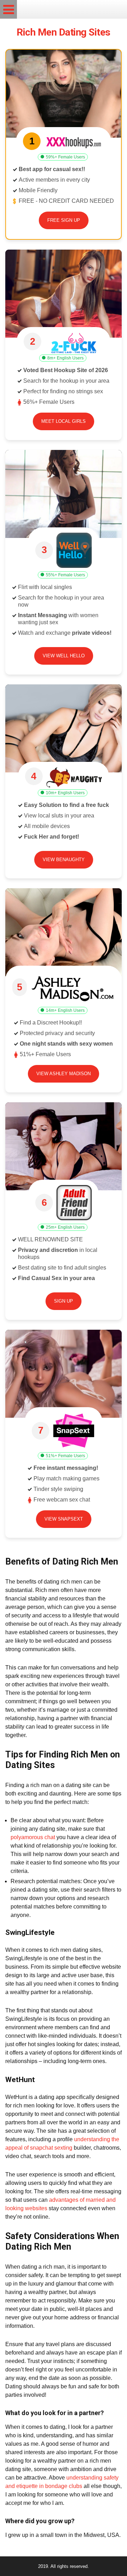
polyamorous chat (33, 1837)
